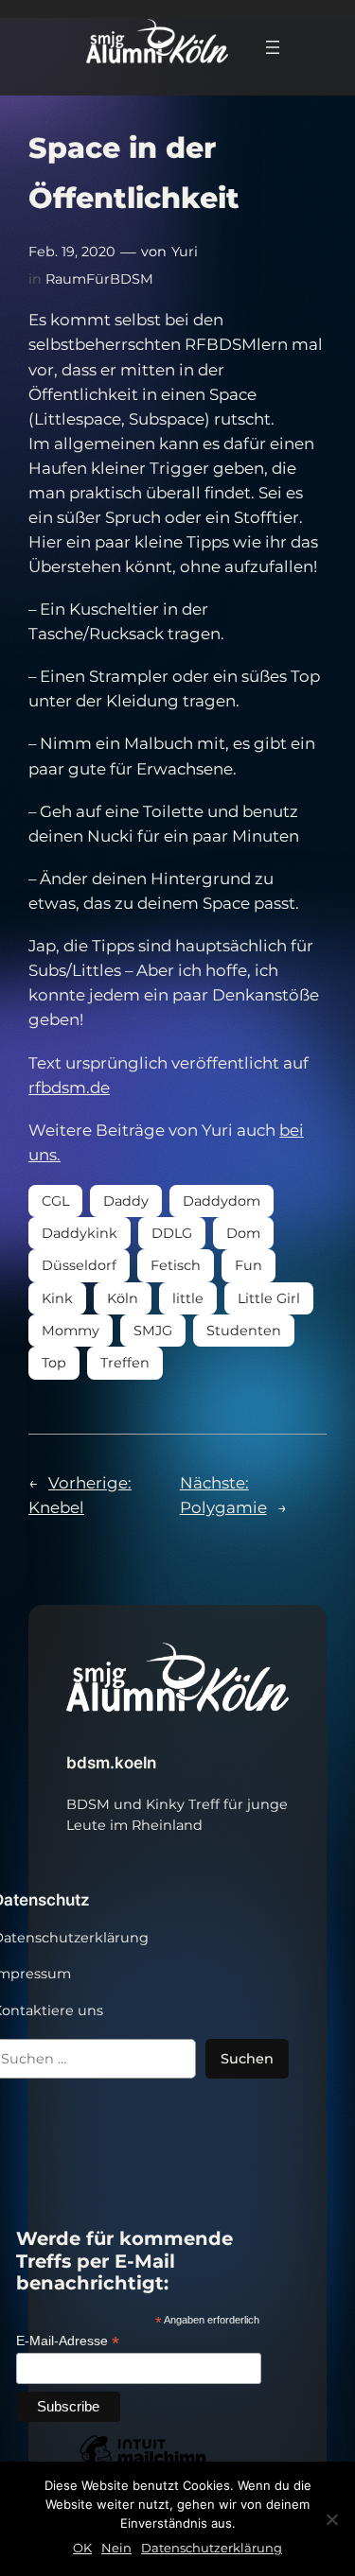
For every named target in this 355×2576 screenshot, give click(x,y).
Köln (123, 1298)
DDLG (172, 1233)
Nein (116, 2548)
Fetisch (176, 1265)
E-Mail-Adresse (68, 2341)
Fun (248, 1265)
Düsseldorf (79, 1265)
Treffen (125, 1363)
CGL (55, 1201)
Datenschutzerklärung (212, 2548)
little (188, 1298)
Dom (243, 1233)
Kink (57, 1298)
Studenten (244, 1331)
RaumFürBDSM (99, 279)
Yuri (185, 252)
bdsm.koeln (111, 1763)
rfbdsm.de (69, 1088)
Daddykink (80, 1233)
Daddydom (222, 1201)
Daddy (126, 1201)
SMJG (153, 1331)
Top (54, 1363)
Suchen (247, 2059)
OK (82, 2548)
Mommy (71, 1331)
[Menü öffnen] (273, 47)
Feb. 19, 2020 (72, 252)
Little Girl (269, 1298)
